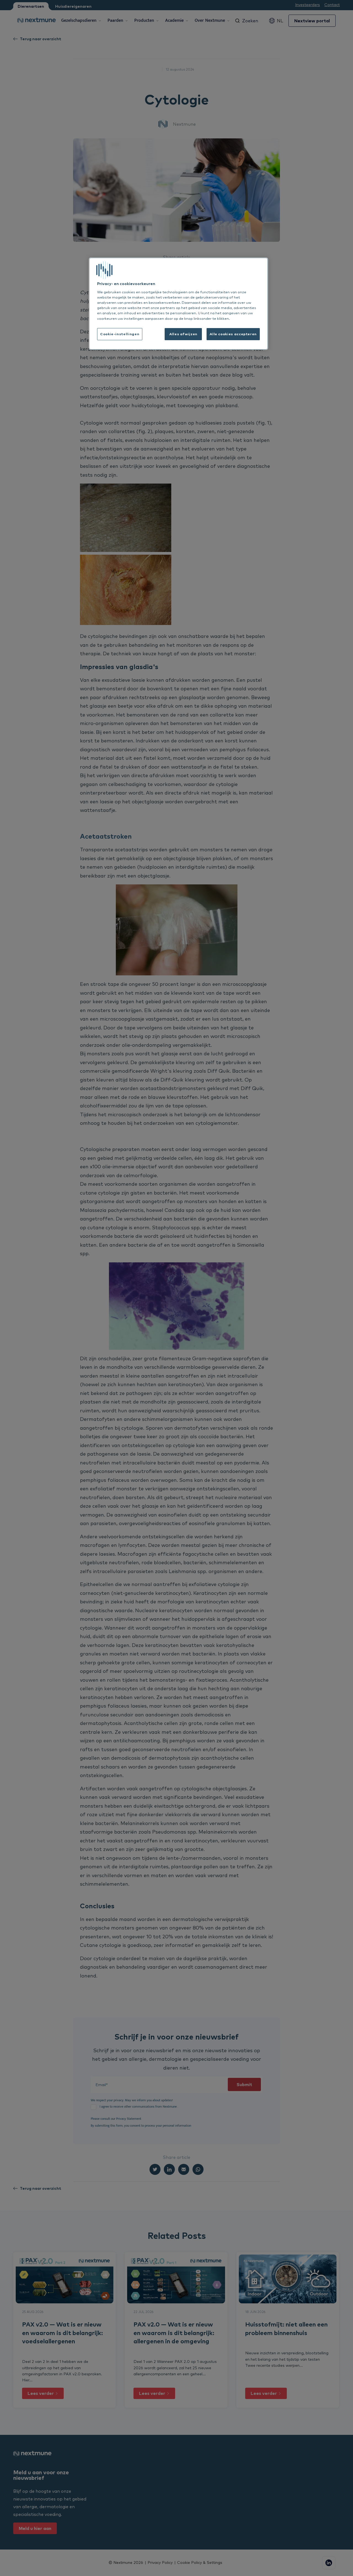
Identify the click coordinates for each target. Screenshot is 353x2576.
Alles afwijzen (183, 334)
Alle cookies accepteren (233, 334)
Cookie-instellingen (120, 334)
